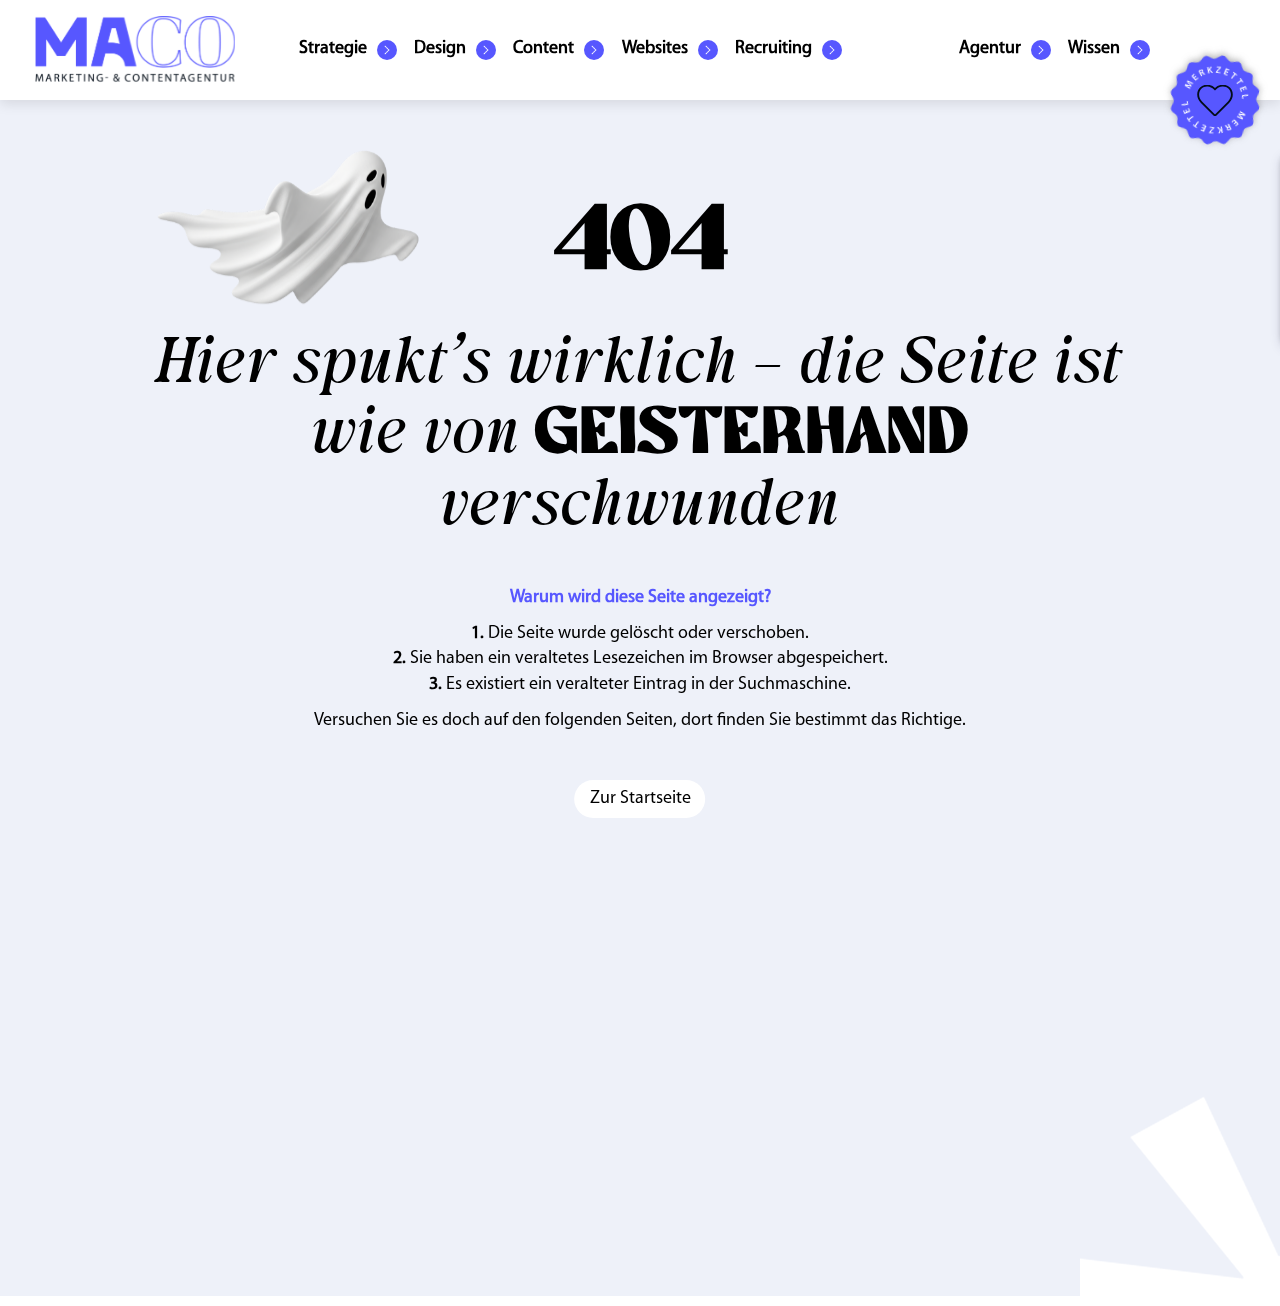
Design (440, 49)
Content (543, 49)
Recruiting (773, 49)
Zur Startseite (640, 799)
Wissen (1094, 49)
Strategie (333, 49)
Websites (655, 49)
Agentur (990, 49)
